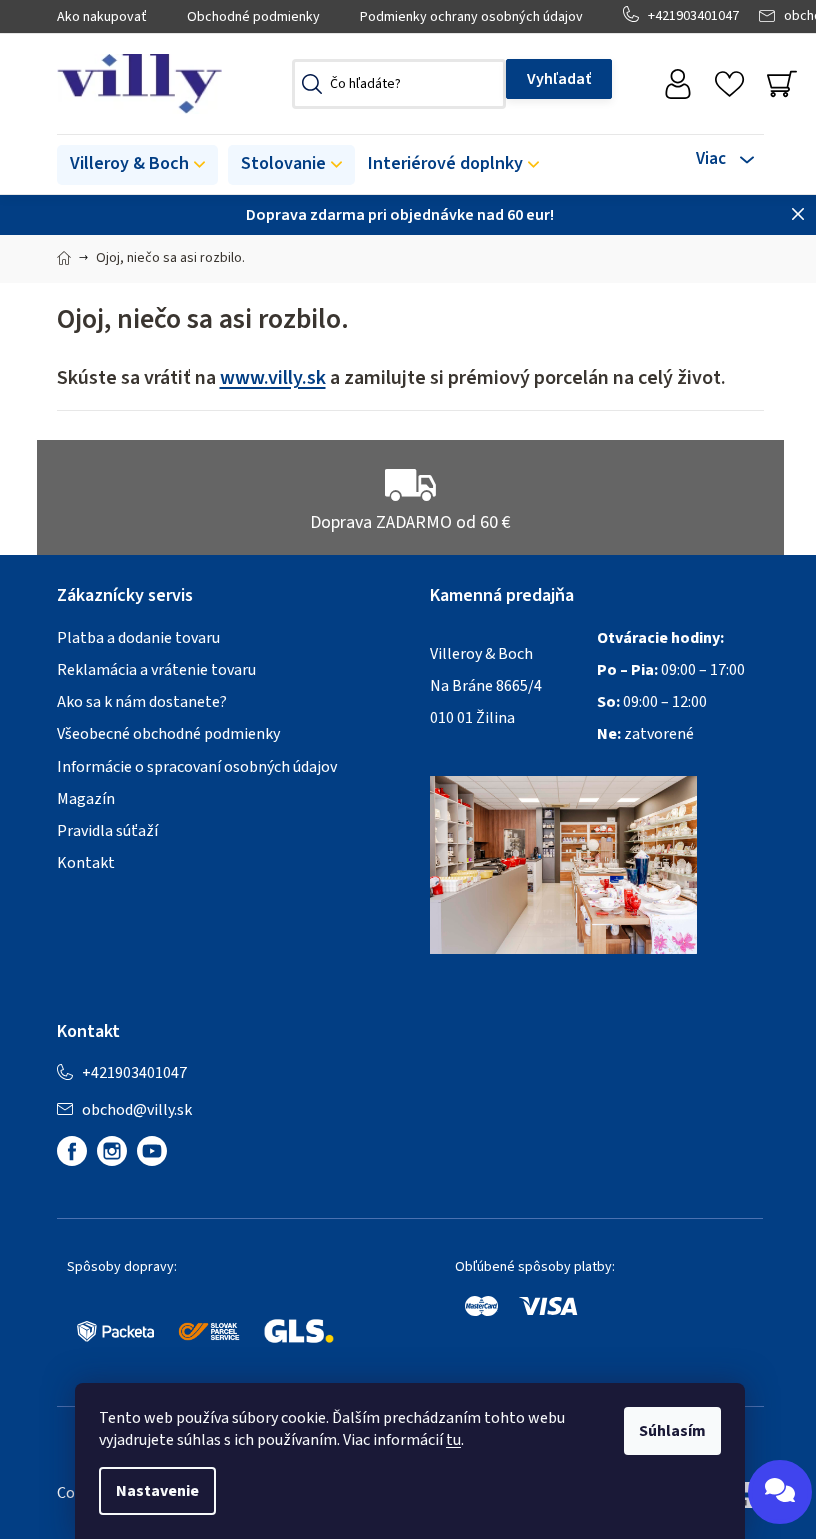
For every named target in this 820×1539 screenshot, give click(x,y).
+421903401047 (693, 16)
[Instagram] (112, 1151)
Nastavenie (157, 1491)
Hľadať (559, 79)
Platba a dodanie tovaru (138, 638)
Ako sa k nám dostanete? (142, 702)
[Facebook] (72, 1151)
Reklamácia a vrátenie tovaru (156, 670)
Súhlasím (672, 1431)
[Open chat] (780, 1492)
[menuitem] (137, 165)
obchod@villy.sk (137, 1110)
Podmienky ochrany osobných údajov (471, 17)
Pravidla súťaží (107, 831)
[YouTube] (152, 1151)
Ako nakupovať (102, 17)
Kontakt (86, 863)
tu (453, 1440)
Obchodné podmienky (253, 17)
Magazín (86, 799)
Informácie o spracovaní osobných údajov (197, 767)
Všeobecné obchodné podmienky (168, 734)
